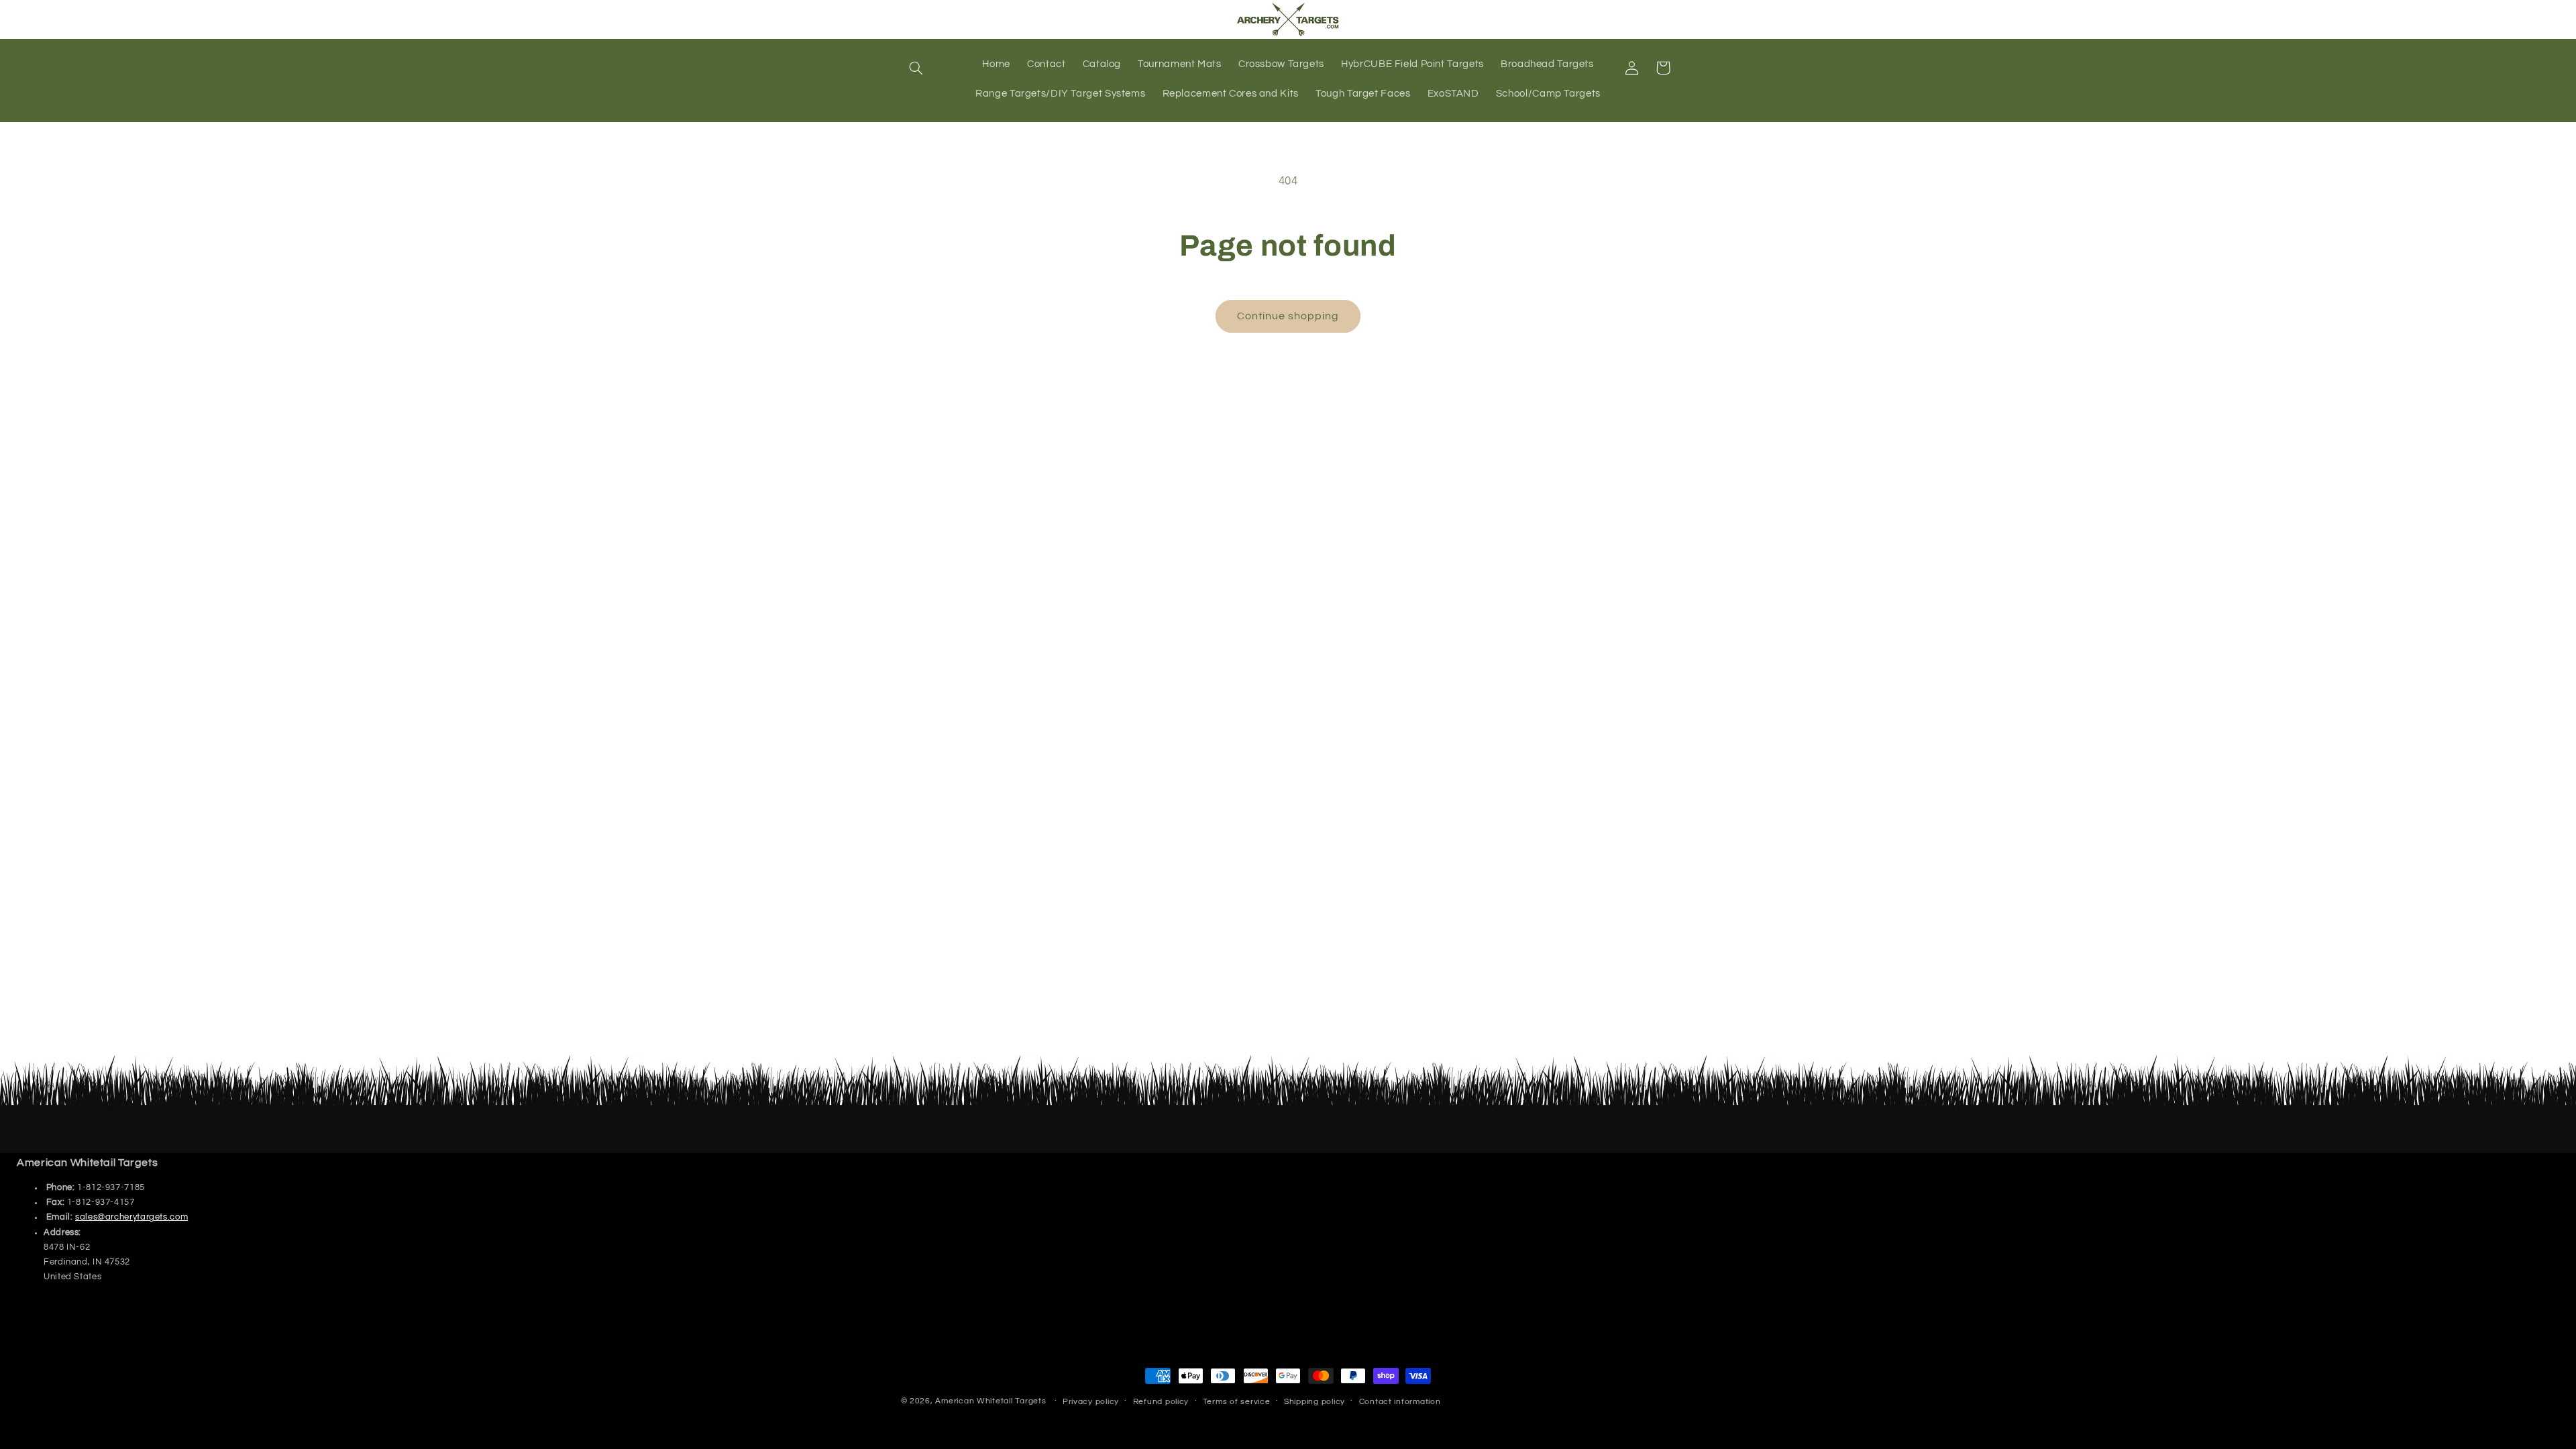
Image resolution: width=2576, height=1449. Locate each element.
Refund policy (1161, 1402)
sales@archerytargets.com (131, 1217)
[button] (916, 68)
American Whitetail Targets (990, 1401)
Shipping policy (1314, 1402)
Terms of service (1237, 1402)
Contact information (1400, 1402)
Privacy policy (1091, 1402)
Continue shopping (1288, 316)
